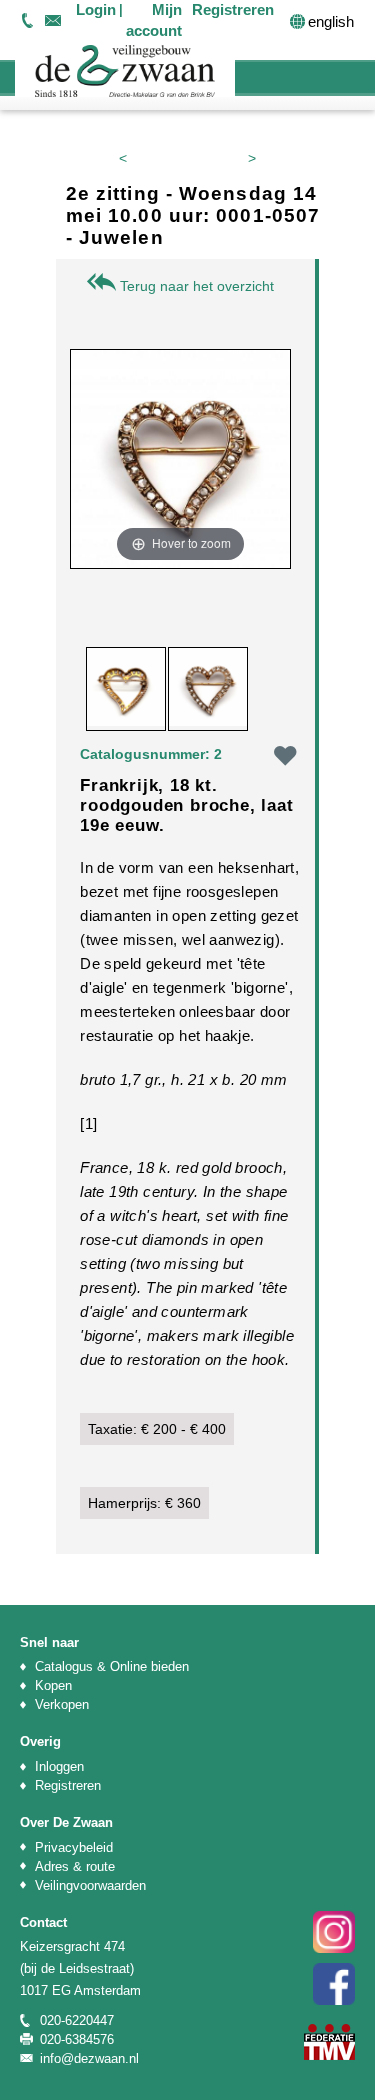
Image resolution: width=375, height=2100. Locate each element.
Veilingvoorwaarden (90, 1885)
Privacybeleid (74, 1847)
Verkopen (62, 1704)
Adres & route (75, 1866)
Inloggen (59, 1766)
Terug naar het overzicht (195, 286)
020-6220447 (27, 20)
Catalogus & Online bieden (112, 1666)
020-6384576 (77, 2039)
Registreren (68, 1785)
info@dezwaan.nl (52, 20)
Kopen (53, 1685)
